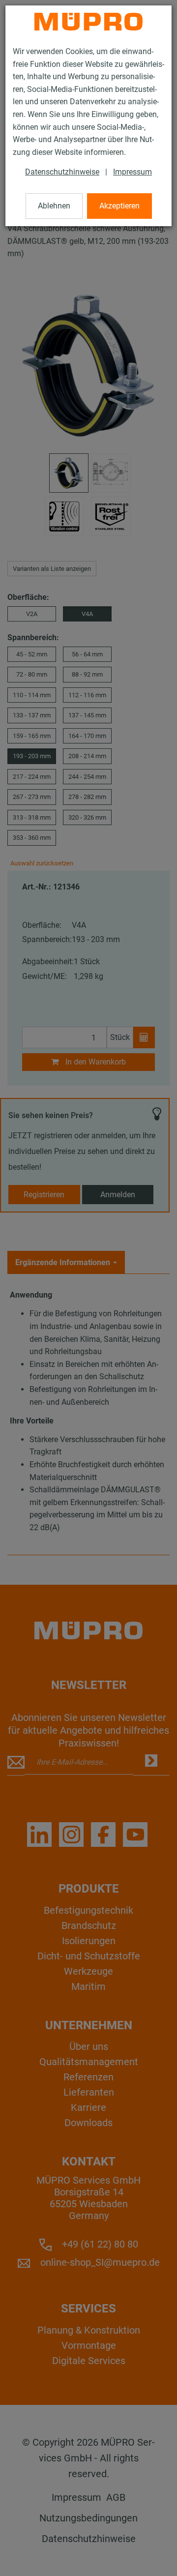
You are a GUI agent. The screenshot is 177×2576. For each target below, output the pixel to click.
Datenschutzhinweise (62, 172)
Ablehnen (54, 206)
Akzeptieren (119, 206)
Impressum (133, 172)
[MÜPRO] (88, 22)
